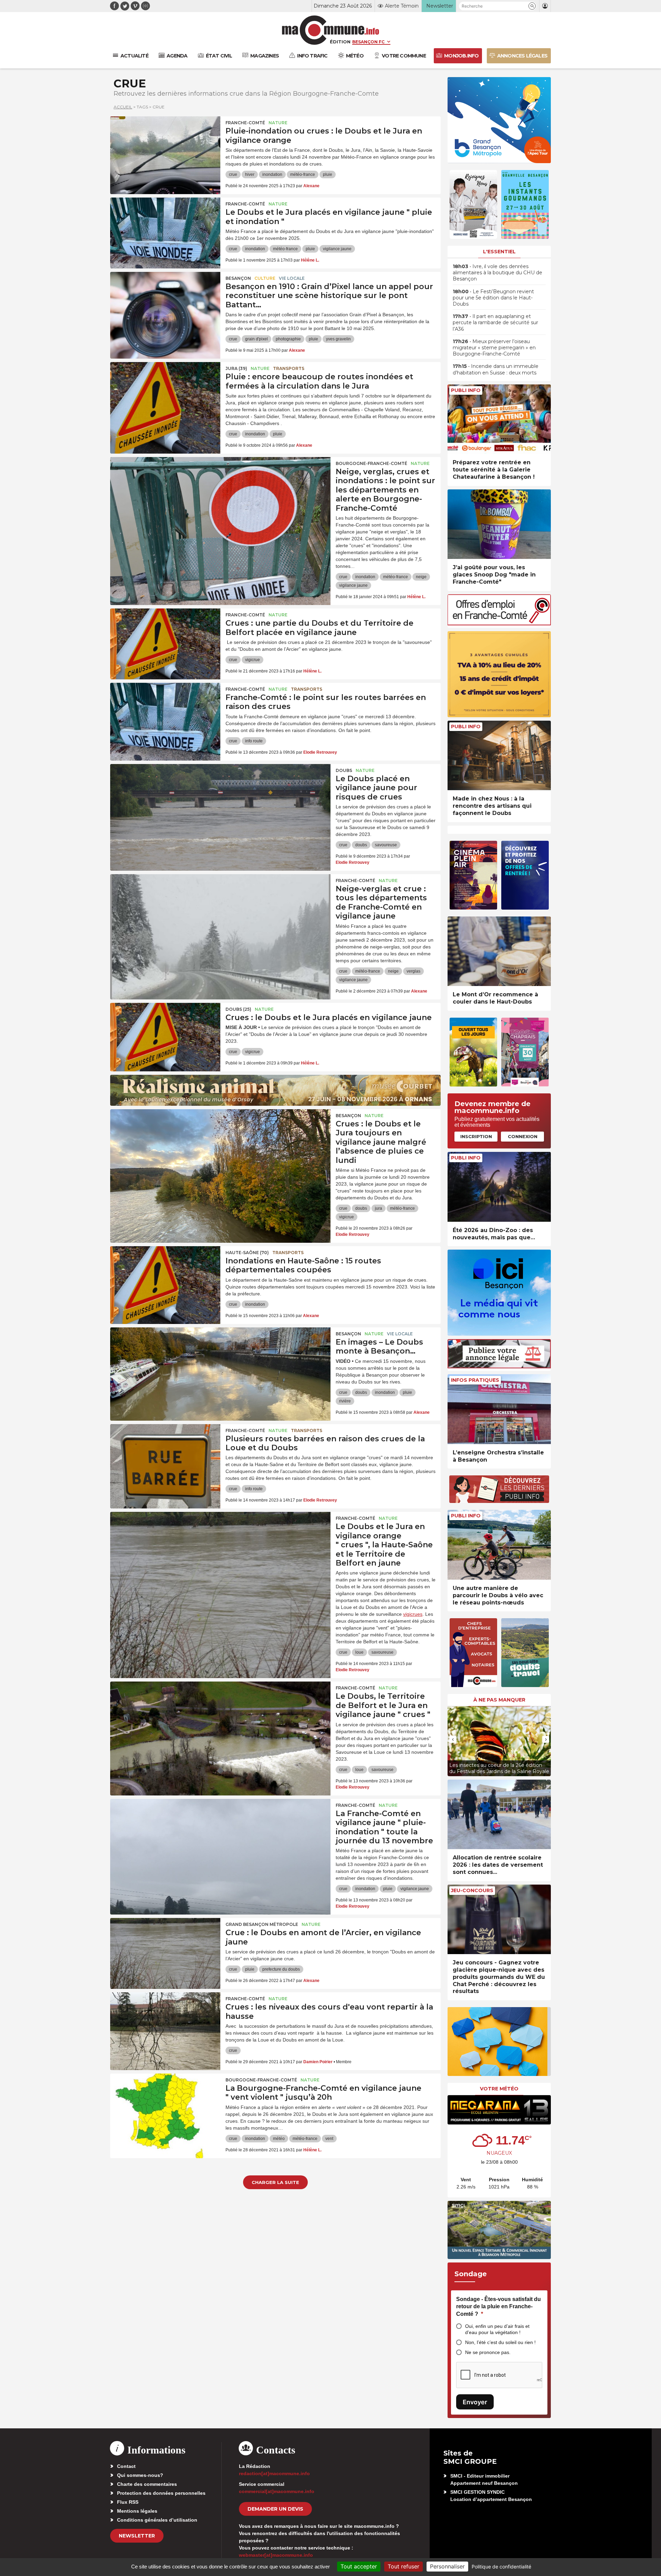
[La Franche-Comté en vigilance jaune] (220, 1830)
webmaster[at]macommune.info (276, 2555)
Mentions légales (137, 2511)
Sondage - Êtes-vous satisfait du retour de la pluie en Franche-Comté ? (499, 2307)
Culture (265, 278)
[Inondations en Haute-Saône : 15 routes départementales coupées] (165, 1277)
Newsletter (137, 2536)
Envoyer (475, 2402)
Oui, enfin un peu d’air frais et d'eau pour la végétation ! (497, 2329)
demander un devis (275, 2509)
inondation (272, 174)
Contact (126, 2466)
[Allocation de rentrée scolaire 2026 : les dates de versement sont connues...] (499, 1815)
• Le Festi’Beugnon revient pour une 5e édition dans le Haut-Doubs (493, 298)
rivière (345, 1401)
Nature (278, 123)
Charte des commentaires (147, 2484)
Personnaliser (447, 2566)
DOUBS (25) (238, 1009)
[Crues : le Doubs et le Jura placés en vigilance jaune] (165, 1034)
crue (233, 174)
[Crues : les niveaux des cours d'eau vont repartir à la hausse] (165, 2023)
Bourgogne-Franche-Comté (371, 463)
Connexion (523, 1136)
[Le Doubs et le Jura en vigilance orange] (220, 1543)
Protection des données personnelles (161, 2493)
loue (359, 1652)
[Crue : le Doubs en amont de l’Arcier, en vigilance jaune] (165, 1949)
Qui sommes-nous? (140, 2475)
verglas (413, 971)
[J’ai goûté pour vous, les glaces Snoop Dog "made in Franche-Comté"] (499, 524)
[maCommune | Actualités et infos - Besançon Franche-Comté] (331, 30)
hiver (250, 174)
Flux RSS (128, 2502)
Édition (340, 42)
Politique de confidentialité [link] (501, 2567)
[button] (532, 6)
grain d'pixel (256, 339)
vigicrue (253, 660)
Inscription (476, 1136)
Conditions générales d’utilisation (157, 2520)
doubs (361, 845)
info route (254, 741)
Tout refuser (403, 2566)
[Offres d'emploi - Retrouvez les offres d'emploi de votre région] (499, 623)
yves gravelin (338, 339)
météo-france (303, 174)
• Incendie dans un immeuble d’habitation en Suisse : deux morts (496, 369)
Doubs (344, 770)
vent (329, 2139)
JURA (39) (236, 368)
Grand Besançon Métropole (262, 1924)
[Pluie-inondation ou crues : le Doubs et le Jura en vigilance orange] (165, 147)
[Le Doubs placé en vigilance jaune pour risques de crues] (220, 795)
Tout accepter (359, 2566)
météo (279, 2139)
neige (421, 577)
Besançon (238, 278)
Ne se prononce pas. (488, 2352)
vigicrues (413, 1614)
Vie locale (292, 278)
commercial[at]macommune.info (277, 2491)
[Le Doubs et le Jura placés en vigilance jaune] (165, 229)
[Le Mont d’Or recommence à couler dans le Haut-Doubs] (499, 951)
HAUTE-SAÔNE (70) (247, 1253)
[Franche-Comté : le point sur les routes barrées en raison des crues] (165, 714)
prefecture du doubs (281, 1969)
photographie (288, 339)
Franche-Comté (245, 123)
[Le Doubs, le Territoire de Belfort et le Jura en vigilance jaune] (220, 1713)
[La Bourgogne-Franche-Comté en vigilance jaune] (165, 2105)
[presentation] (453, 1739)
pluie (328, 174)
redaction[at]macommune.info (274, 2473)
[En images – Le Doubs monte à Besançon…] (220, 1358)
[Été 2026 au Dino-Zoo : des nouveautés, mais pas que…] (499, 1187)
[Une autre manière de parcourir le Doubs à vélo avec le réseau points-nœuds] (499, 1545)
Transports (289, 368)
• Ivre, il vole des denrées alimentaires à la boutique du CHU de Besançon (497, 273)
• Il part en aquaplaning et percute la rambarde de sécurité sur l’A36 (495, 322)
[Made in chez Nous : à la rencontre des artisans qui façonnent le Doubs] (499, 756)
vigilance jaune (337, 249)
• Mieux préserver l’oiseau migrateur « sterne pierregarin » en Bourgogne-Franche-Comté (494, 348)
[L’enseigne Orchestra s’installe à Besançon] (499, 1409)
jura (379, 1208)
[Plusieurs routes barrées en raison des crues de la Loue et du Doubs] (165, 1455)
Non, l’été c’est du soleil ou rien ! (500, 2342)
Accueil (123, 107)
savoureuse (386, 845)
